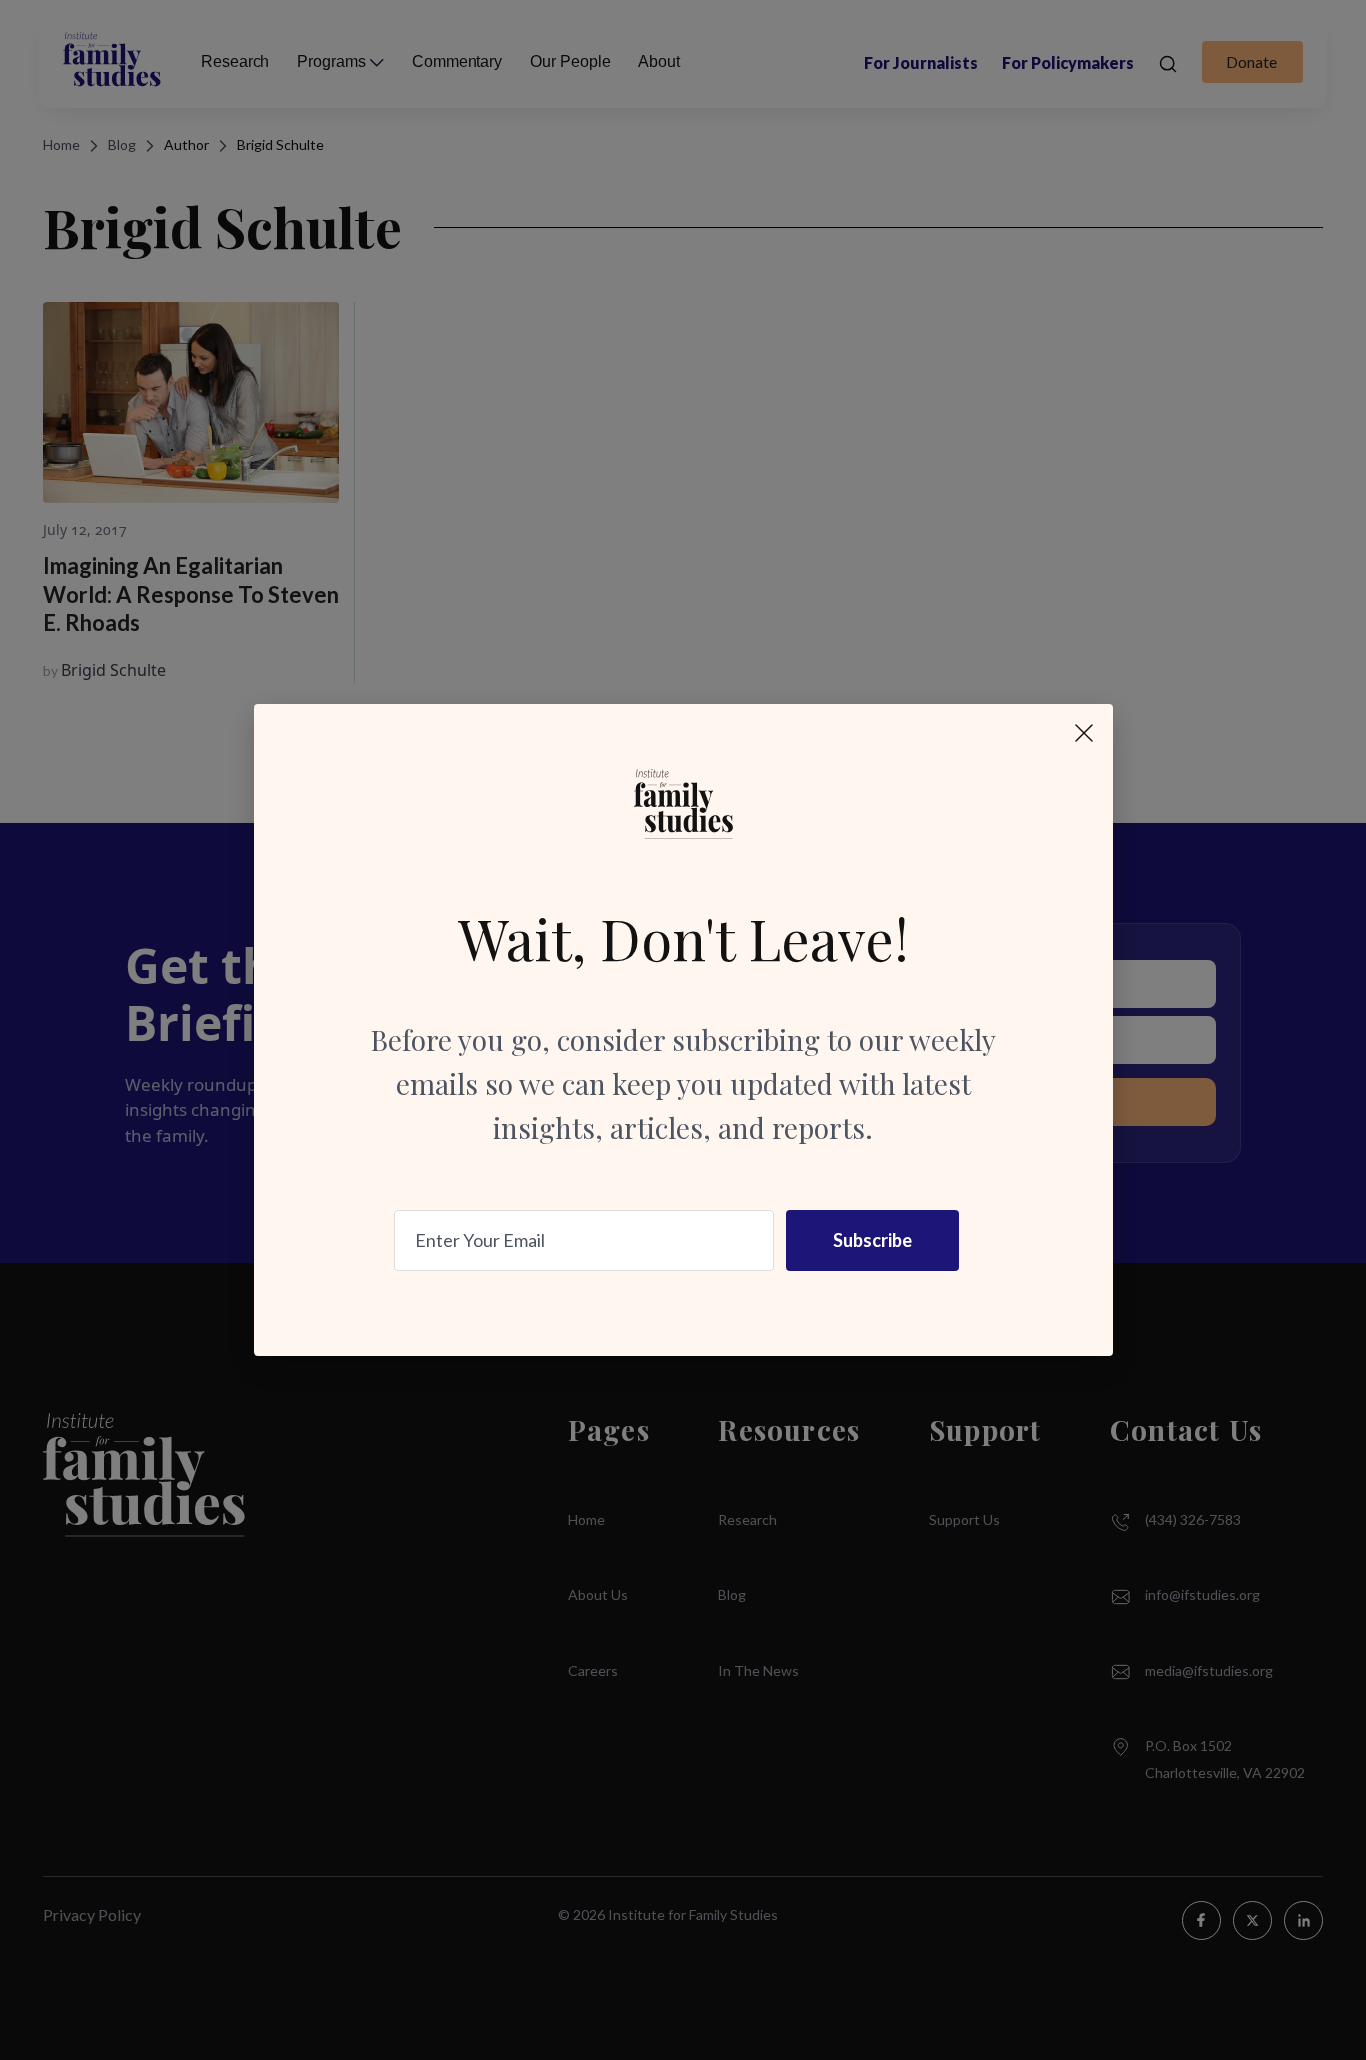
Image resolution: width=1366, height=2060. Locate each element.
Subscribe (872, 1240)
